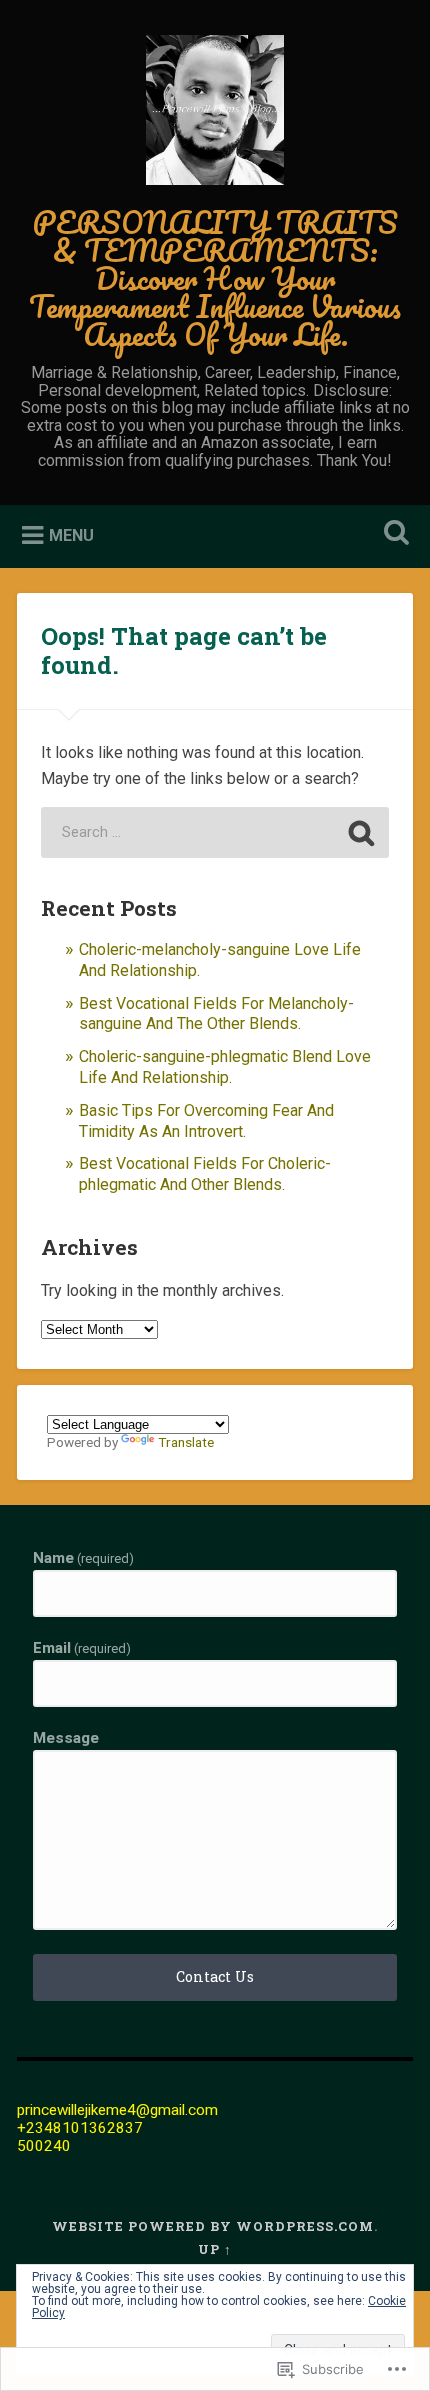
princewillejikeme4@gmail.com (117, 2110)
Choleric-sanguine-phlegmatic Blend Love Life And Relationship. (225, 1067)
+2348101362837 (80, 2128)
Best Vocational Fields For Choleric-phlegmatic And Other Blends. (205, 1174)
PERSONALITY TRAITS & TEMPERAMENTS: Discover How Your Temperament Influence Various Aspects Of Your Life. (215, 278)
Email (82, 1648)
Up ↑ (215, 2249)
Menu (71, 534)
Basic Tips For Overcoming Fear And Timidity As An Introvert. (206, 1121)
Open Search (393, 534)
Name (83, 1558)
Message (66, 1738)
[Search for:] (215, 832)
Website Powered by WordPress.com (213, 2226)
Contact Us (215, 1976)
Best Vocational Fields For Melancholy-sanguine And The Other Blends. (216, 1014)
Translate (186, 1442)
